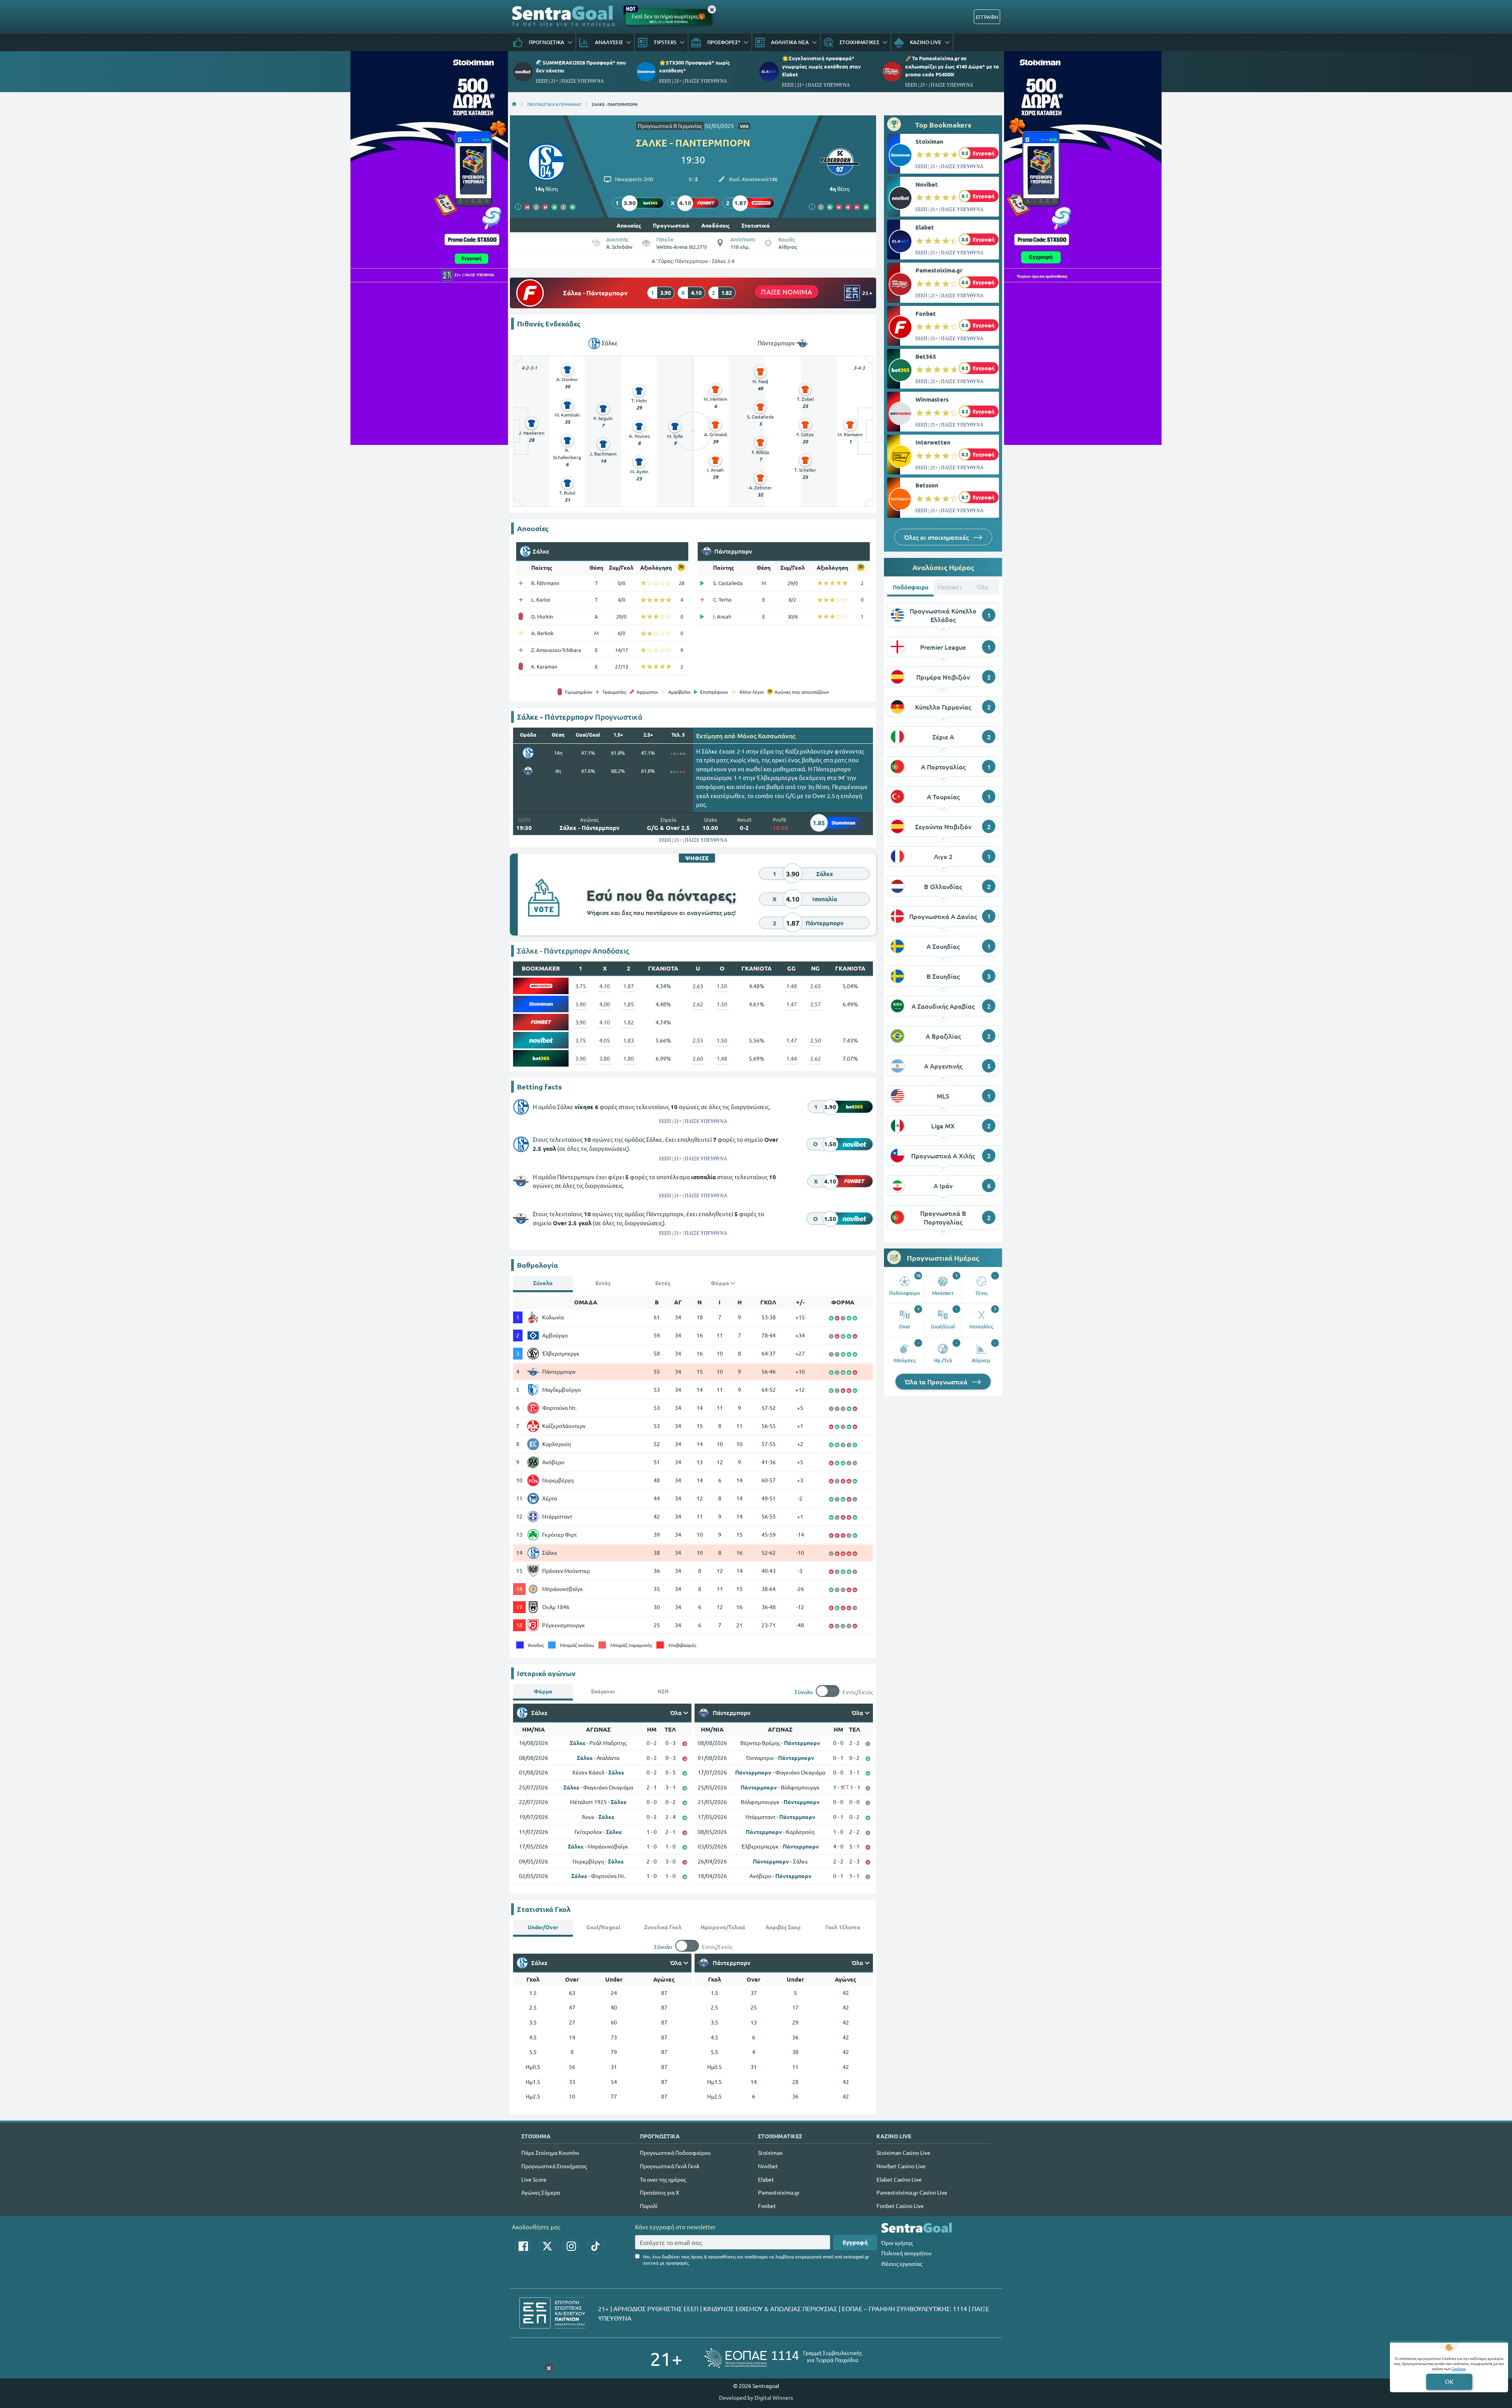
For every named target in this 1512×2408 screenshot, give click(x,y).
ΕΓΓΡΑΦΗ (987, 17)
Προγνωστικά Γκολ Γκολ (670, 2166)
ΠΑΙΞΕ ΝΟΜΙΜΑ (787, 292)
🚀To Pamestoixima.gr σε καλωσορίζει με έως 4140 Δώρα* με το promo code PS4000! (952, 66)
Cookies (1458, 2368)
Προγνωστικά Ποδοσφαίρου (675, 2152)
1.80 (629, 1058)
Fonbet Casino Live (900, 2206)
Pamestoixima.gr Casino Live (912, 2192)
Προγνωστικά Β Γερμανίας (670, 126)
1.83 (629, 1040)
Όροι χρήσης (897, 2243)
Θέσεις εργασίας (902, 2264)
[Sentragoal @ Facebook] (523, 2246)
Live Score (534, 2179)
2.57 (816, 1004)
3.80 (605, 1058)
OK (1449, 2381)
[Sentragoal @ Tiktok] (595, 2246)
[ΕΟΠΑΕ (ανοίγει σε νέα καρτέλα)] (783, 2358)
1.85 (629, 1004)
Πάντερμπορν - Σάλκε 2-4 (705, 261)
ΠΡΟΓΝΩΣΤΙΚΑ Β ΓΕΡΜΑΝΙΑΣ (554, 104)
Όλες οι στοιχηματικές (937, 537)
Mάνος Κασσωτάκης (766, 735)
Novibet (927, 184)
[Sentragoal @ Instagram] (571, 2246)
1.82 (629, 1022)
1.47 (792, 1004)
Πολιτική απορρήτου (906, 2253)
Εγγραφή (855, 2242)
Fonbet (926, 313)
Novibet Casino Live (901, 2166)
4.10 (605, 986)
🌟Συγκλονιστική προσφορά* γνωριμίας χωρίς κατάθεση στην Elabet (821, 66)
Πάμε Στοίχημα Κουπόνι (550, 2152)
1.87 (629, 986)
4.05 (605, 1040)
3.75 (581, 986)
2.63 (698, 986)
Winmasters (932, 399)
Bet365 (926, 356)
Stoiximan (929, 141)
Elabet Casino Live (899, 2179)
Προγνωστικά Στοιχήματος (554, 2166)
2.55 (698, 1040)
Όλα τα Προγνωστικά (937, 1382)
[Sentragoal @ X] (547, 2246)
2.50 (816, 1040)
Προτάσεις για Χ (660, 2192)
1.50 (722, 986)
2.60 (698, 1058)
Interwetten (933, 442)
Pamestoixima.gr (939, 270)
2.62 (698, 1004)
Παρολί (649, 2206)
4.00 (605, 1004)
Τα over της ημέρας (663, 2179)
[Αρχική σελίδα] (514, 104)
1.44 (792, 1058)
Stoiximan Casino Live (903, 2152)
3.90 (581, 1004)
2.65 (816, 986)
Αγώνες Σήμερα (541, 2192)
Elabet (925, 227)
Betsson (927, 485)
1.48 (792, 986)
